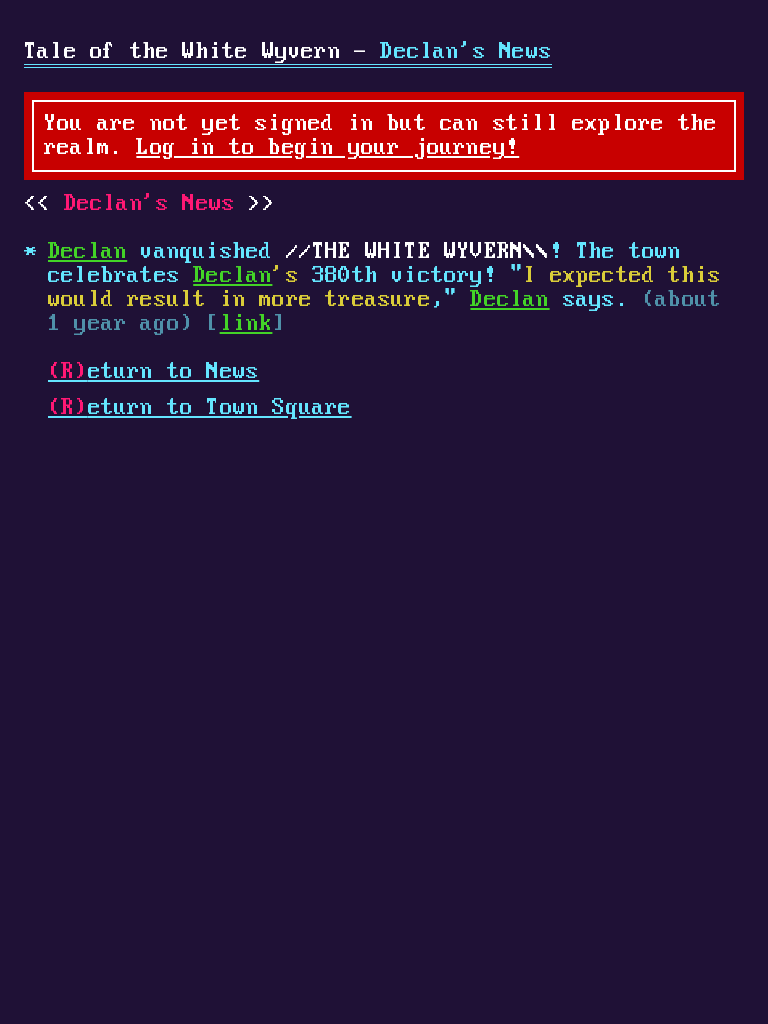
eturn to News (153, 372)
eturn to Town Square (200, 408)
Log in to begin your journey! (327, 148)
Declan (87, 252)
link (246, 324)
